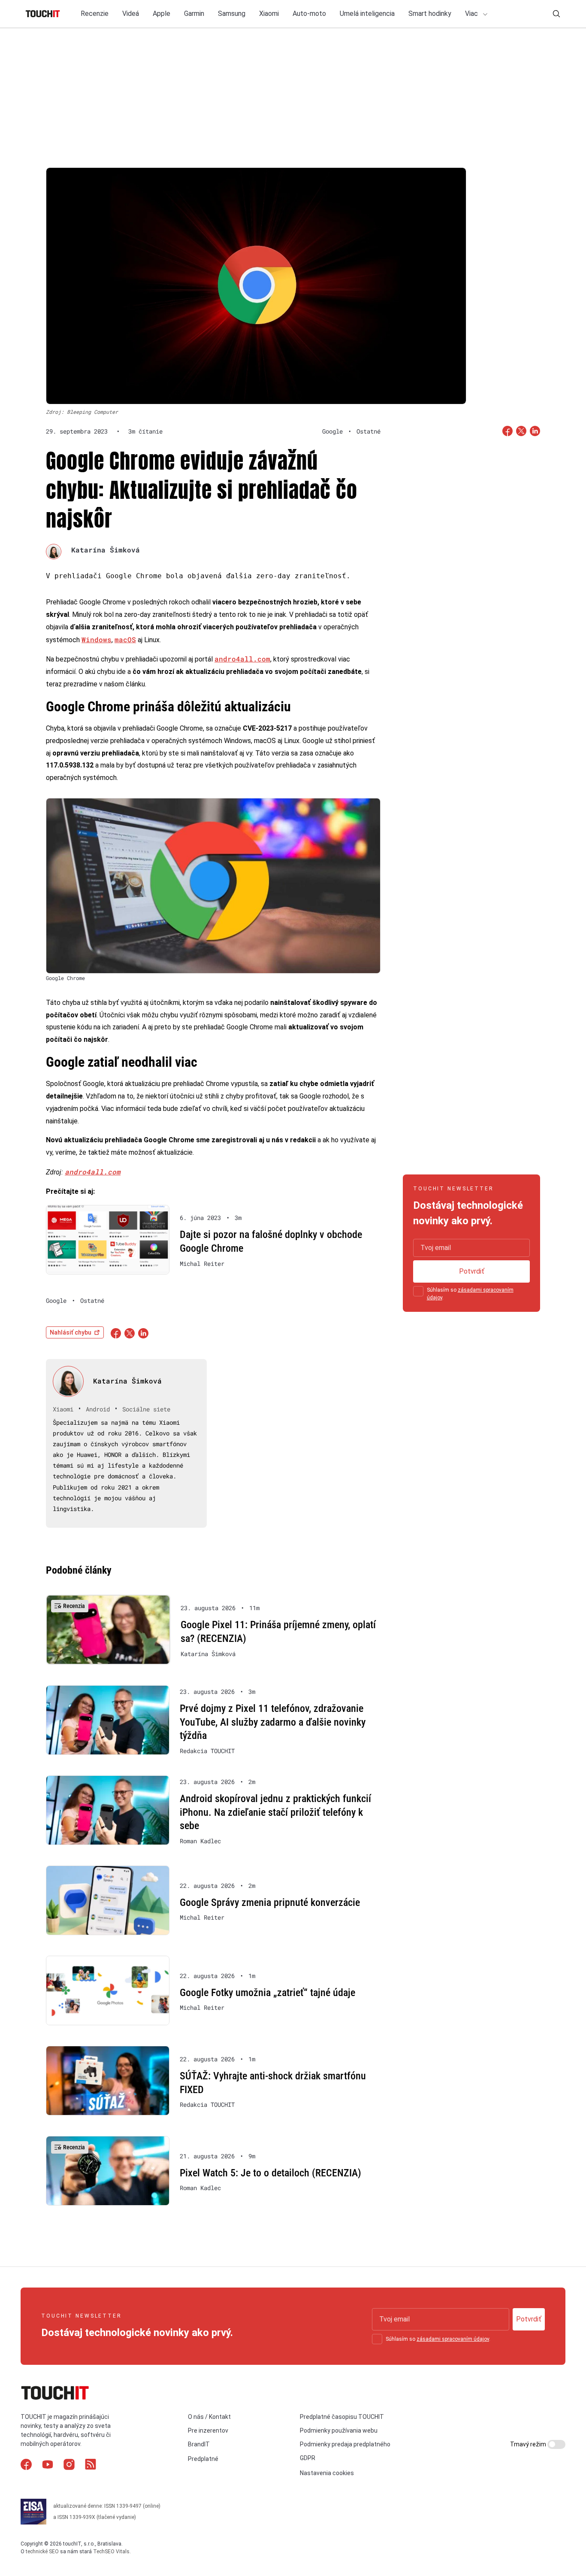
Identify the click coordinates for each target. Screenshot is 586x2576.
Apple (162, 14)
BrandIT (199, 2444)
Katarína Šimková (106, 550)
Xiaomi (269, 14)
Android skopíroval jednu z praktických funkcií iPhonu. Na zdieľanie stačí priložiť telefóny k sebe (275, 1812)
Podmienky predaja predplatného (345, 2444)
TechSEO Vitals (111, 2552)
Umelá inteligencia (367, 14)
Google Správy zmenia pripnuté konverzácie (270, 1902)
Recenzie (95, 14)
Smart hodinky (430, 14)
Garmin (194, 14)
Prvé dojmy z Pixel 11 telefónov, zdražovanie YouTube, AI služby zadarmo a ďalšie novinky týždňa (273, 1722)
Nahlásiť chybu (71, 1332)
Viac (472, 14)
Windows (97, 639)
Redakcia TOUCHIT (207, 1751)
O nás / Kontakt (209, 2417)
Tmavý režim (529, 2444)
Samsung (232, 14)
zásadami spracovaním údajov (453, 2339)
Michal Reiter (202, 1264)
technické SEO (42, 2552)
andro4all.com (242, 659)
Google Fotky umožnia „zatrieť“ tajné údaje (267, 1993)
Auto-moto (309, 14)
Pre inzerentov (208, 2430)
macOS (125, 639)
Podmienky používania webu (339, 2430)
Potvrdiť (472, 1271)
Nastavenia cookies (327, 2473)
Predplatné (203, 2459)
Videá (131, 14)
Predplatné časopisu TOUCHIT (342, 2417)
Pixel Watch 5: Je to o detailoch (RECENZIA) (270, 2173)
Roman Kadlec (200, 1841)
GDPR (308, 2458)
